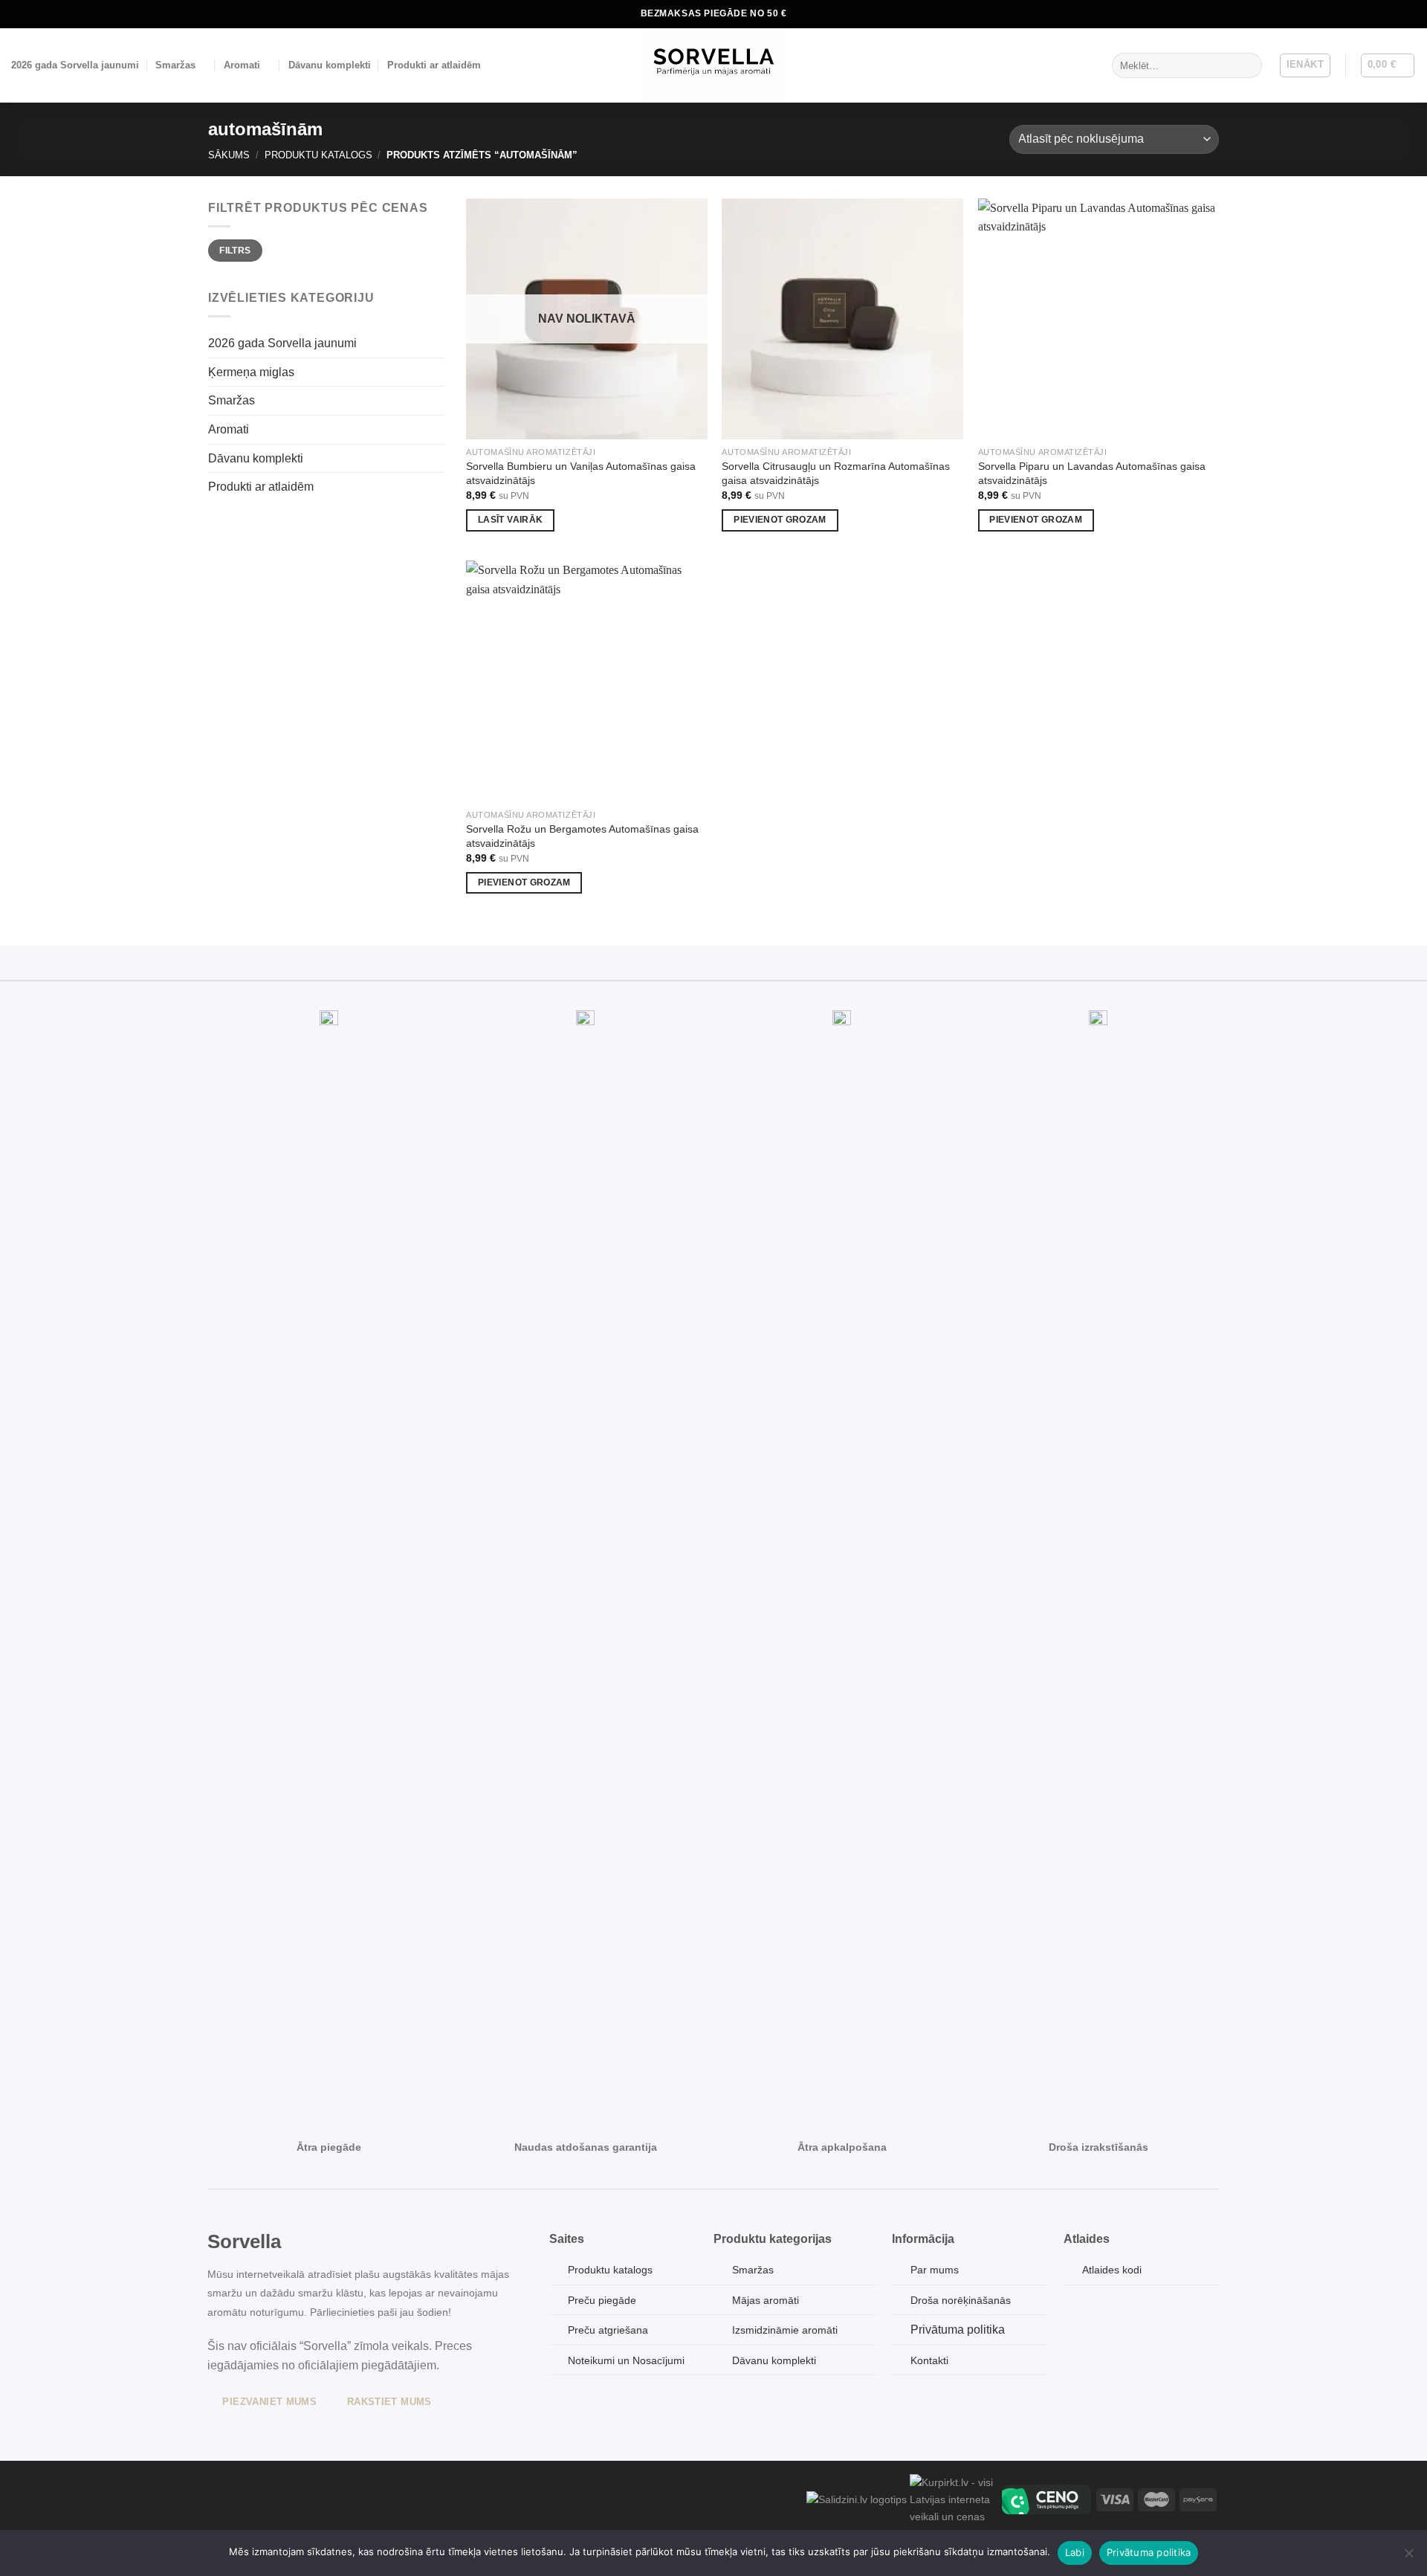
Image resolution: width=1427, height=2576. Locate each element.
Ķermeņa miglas (251, 372)
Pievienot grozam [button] (780, 520)
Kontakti (929, 2360)
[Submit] (1248, 65)
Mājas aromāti (766, 2300)
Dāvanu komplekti (330, 65)
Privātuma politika (958, 2330)
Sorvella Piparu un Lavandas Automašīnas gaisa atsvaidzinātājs (1092, 473)
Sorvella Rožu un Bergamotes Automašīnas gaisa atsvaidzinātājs (582, 836)
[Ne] (1408, 2557)
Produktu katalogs (318, 155)
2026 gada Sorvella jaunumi (75, 65)
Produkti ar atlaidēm (434, 65)
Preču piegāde (602, 2300)
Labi (1075, 2552)
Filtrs (235, 251)
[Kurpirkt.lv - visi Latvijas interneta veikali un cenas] (954, 2499)
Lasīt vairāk (510, 520)
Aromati (242, 65)
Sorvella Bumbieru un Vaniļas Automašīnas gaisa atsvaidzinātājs (581, 473)
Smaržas (175, 65)
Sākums (229, 155)
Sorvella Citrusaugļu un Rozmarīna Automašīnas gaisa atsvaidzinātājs (836, 473)
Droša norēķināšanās (961, 2300)
